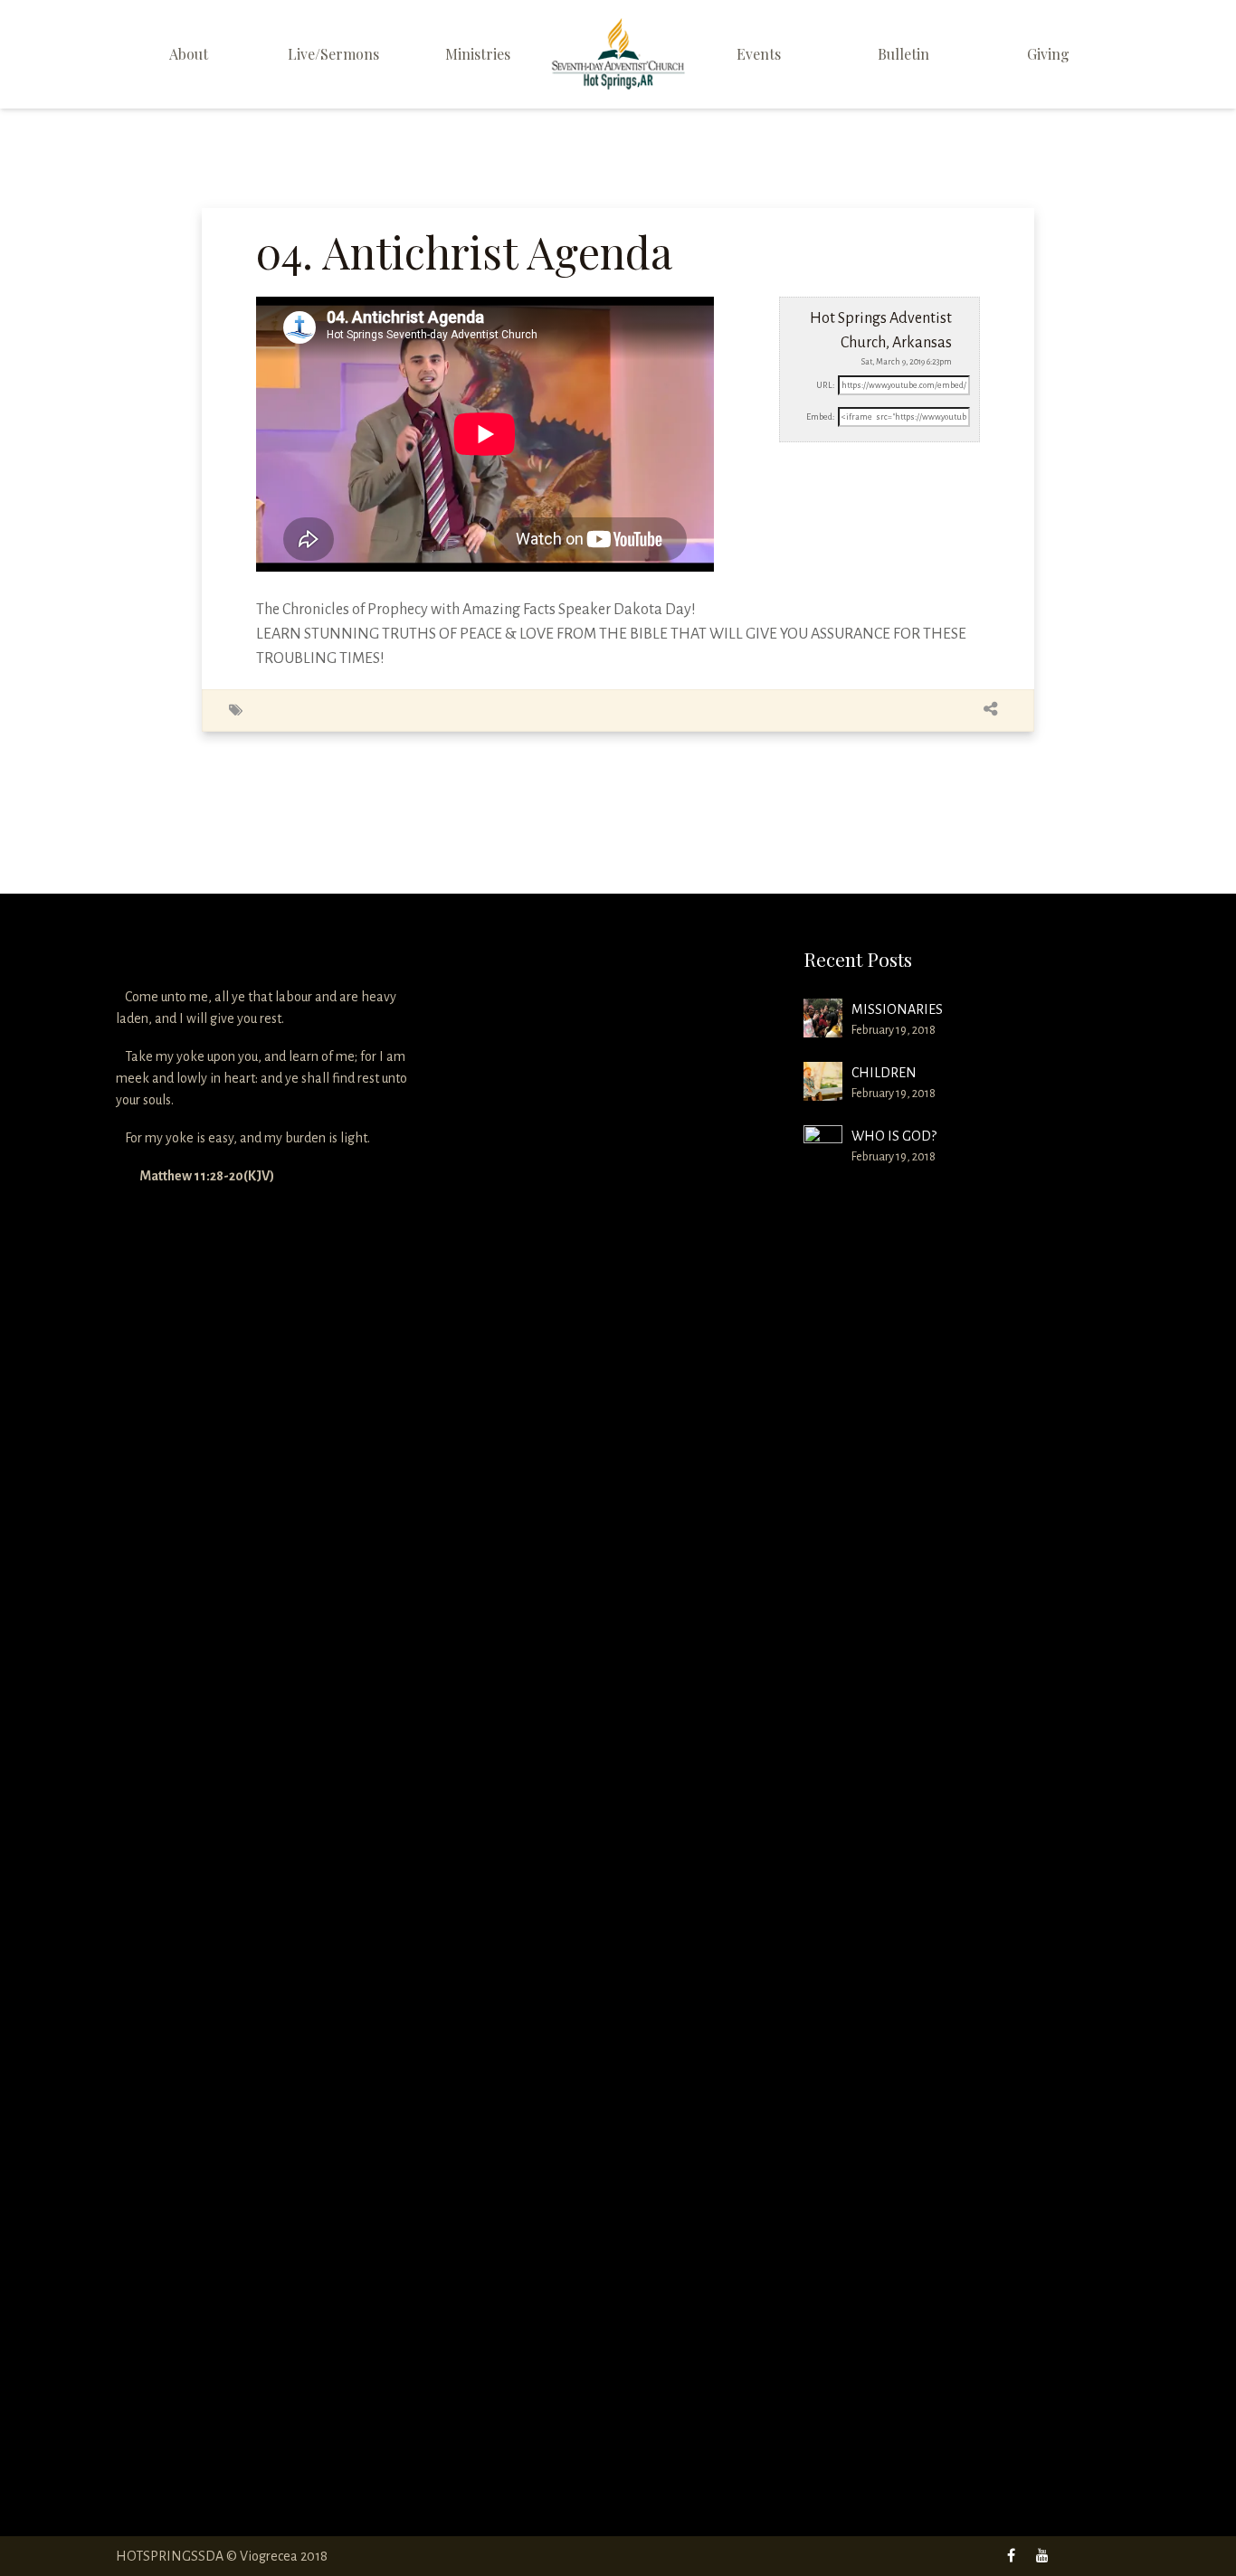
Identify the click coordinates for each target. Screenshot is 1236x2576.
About (189, 54)
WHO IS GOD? (894, 1136)
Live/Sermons (333, 54)
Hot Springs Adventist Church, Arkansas (881, 331)
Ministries (478, 54)
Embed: (821, 417)
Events (759, 54)
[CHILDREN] (823, 1081)
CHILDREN (884, 1073)
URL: (826, 385)
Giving (1048, 54)
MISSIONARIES (897, 1009)
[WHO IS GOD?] (823, 1804)
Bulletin (903, 54)
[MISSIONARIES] (823, 1018)
